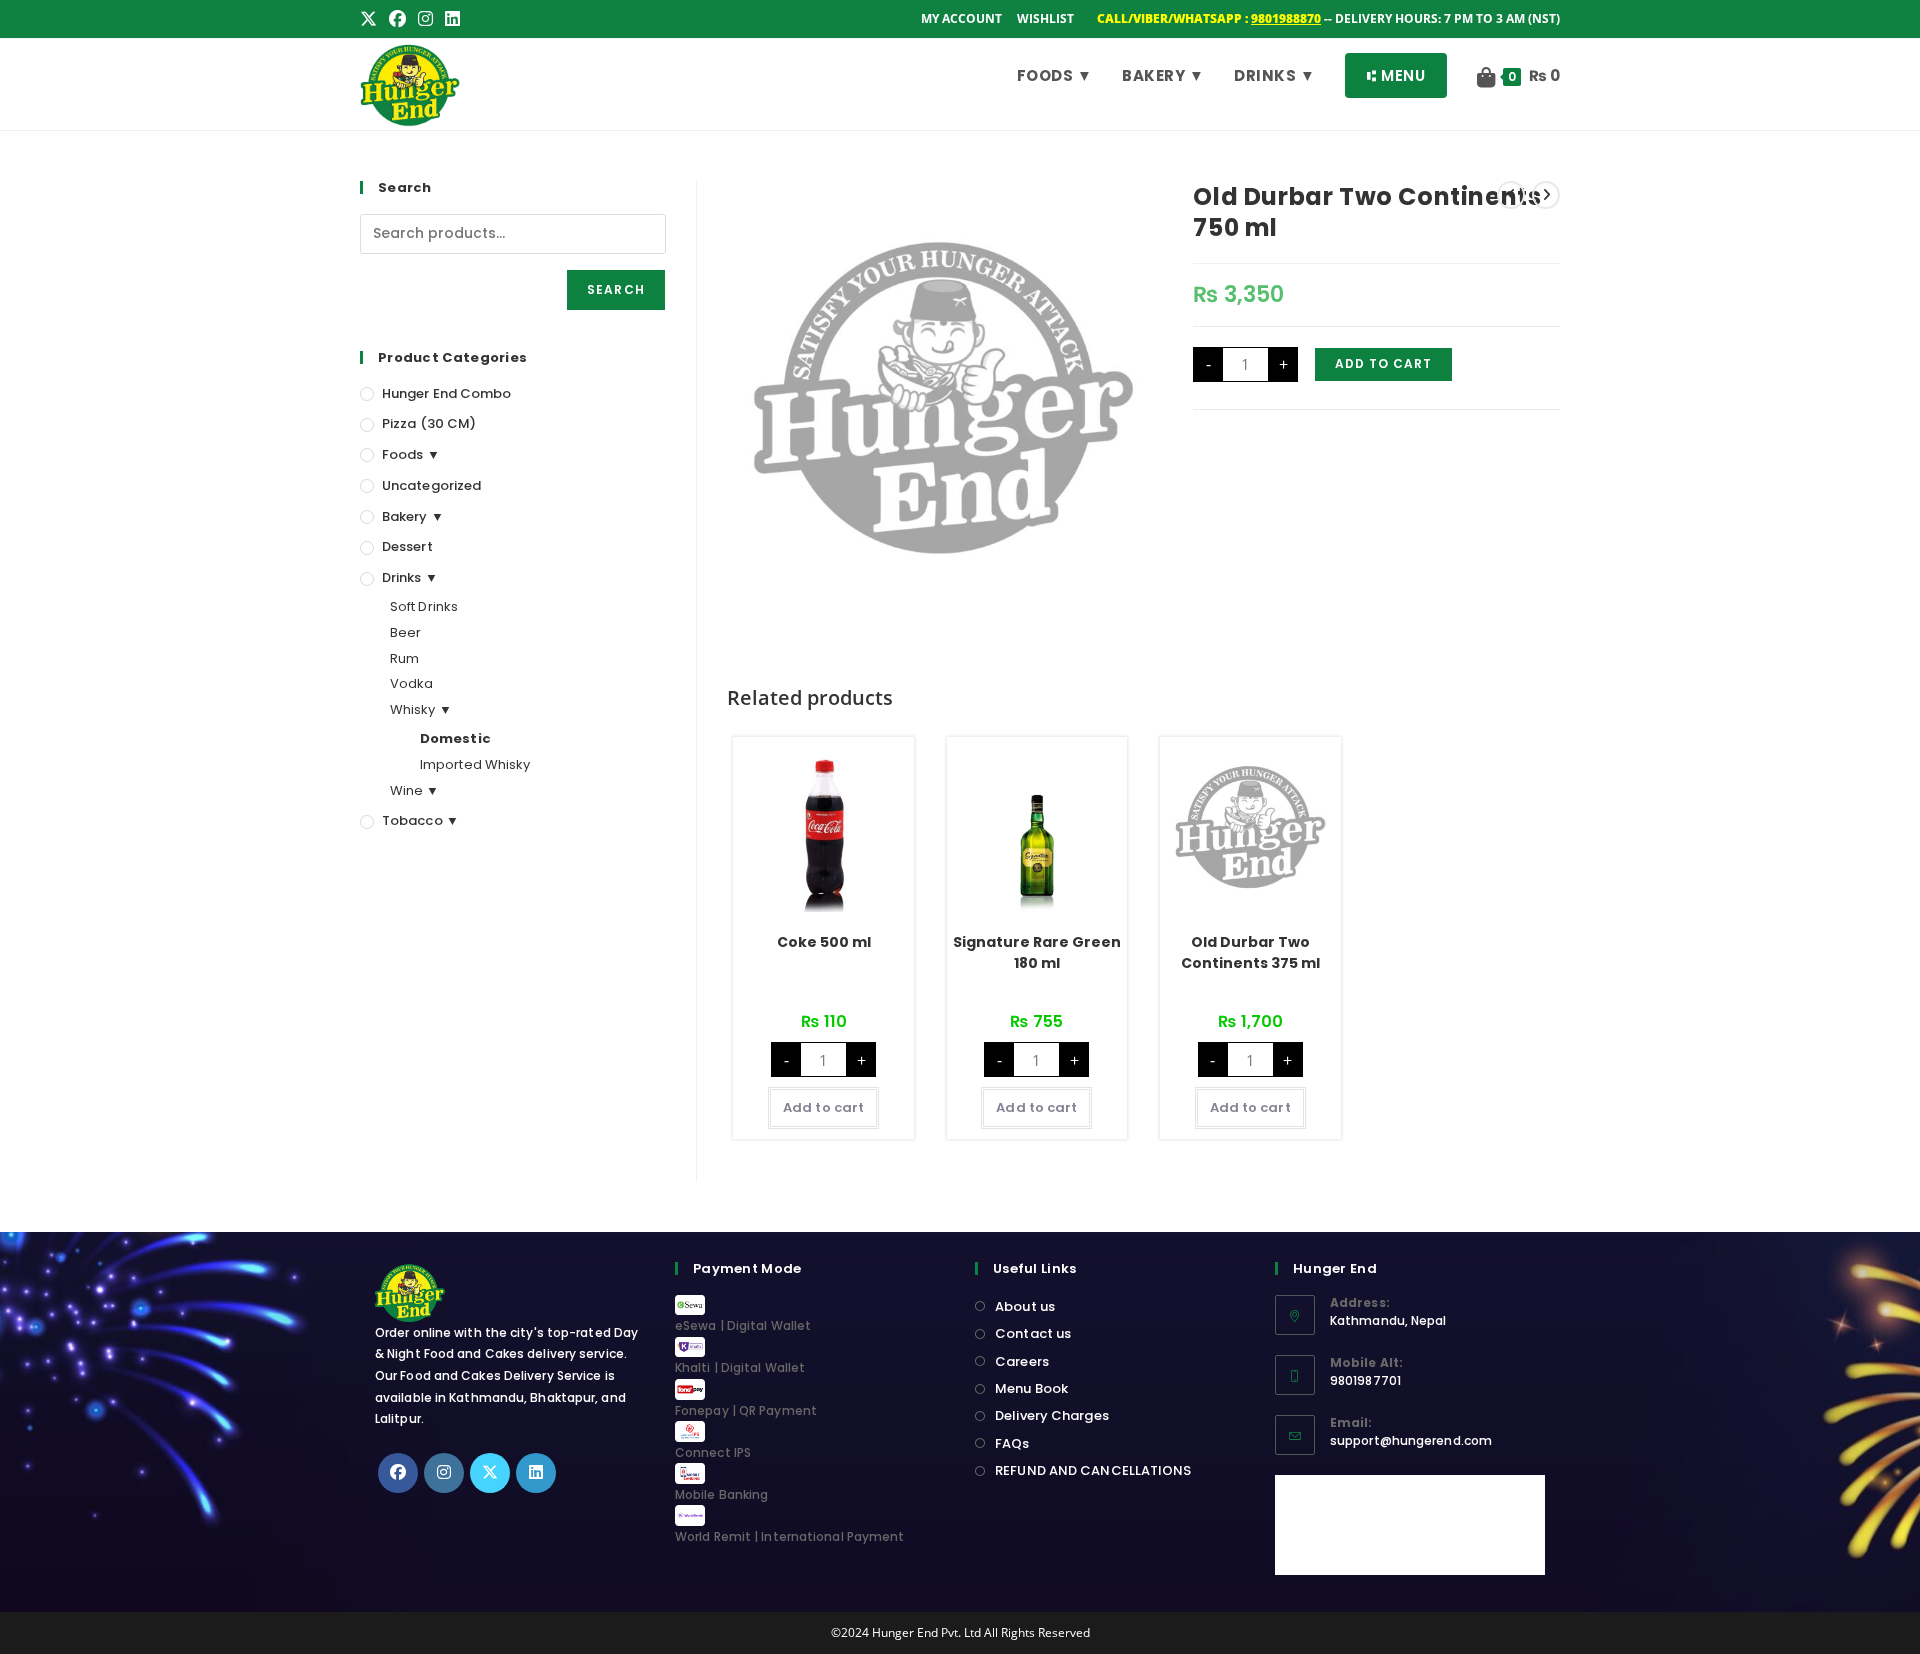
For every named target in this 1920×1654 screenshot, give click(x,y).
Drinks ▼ (410, 577)
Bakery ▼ (413, 516)
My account (961, 18)
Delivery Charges (1052, 1415)
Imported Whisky (475, 764)
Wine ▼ (415, 790)
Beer (405, 632)
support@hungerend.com (1411, 1440)
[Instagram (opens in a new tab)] (425, 19)
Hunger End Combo (447, 393)
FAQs (1012, 1443)
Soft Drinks (424, 606)
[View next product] (1546, 195)
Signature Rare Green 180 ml (1037, 952)
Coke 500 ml (824, 942)
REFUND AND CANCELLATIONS (1093, 1470)
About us (1025, 1306)
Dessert (407, 546)
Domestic (455, 738)
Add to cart (1383, 363)
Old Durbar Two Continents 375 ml (1250, 952)
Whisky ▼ (421, 709)
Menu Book (1031, 1388)
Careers (1022, 1361)
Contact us (1033, 1333)
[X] (490, 1473)
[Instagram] (444, 1473)
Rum (404, 658)
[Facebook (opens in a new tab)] (397, 19)
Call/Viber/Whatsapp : (1209, 18)
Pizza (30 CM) (429, 423)
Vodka (412, 683)
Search (616, 289)
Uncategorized (431, 485)
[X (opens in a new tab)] (371, 19)
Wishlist (1045, 18)
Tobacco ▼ (420, 820)
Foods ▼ (411, 454)
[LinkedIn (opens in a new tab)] (452, 19)
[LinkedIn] (536, 1473)
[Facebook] (398, 1473)
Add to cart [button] (823, 1107)
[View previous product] (1511, 195)
